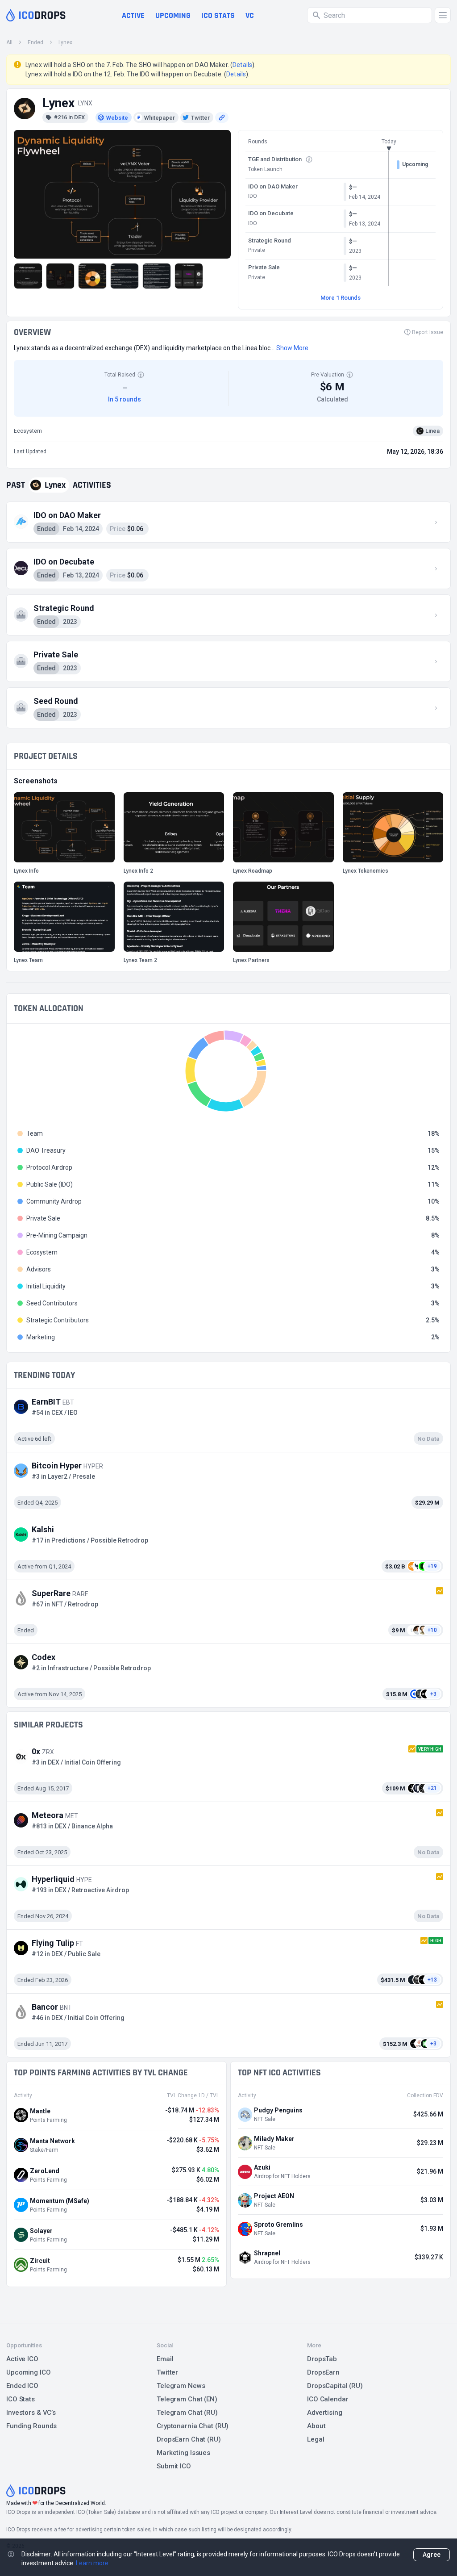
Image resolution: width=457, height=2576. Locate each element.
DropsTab (322, 2359)
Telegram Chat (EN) (187, 2399)
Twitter (167, 2372)
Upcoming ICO (29, 2372)
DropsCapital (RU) (335, 2386)
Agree (432, 2555)
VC (250, 15)
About (316, 2426)
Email (165, 2359)
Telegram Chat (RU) (187, 2413)
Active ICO (22, 2359)
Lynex (65, 42)
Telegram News (181, 2386)
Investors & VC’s (31, 2413)
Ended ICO (22, 2386)
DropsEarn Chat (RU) (189, 2439)
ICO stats (218, 15)
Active (133, 15)
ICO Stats (21, 2399)
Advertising (325, 2413)
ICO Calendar (328, 2399)
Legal (316, 2439)
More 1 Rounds (341, 298)
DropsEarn (323, 2372)
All (9, 42)
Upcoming (173, 15)
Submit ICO (174, 2466)
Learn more (92, 2563)
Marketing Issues (183, 2453)
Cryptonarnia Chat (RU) (193, 2426)
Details (242, 65)
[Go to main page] (36, 15)
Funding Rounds (31, 2426)
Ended (35, 42)
